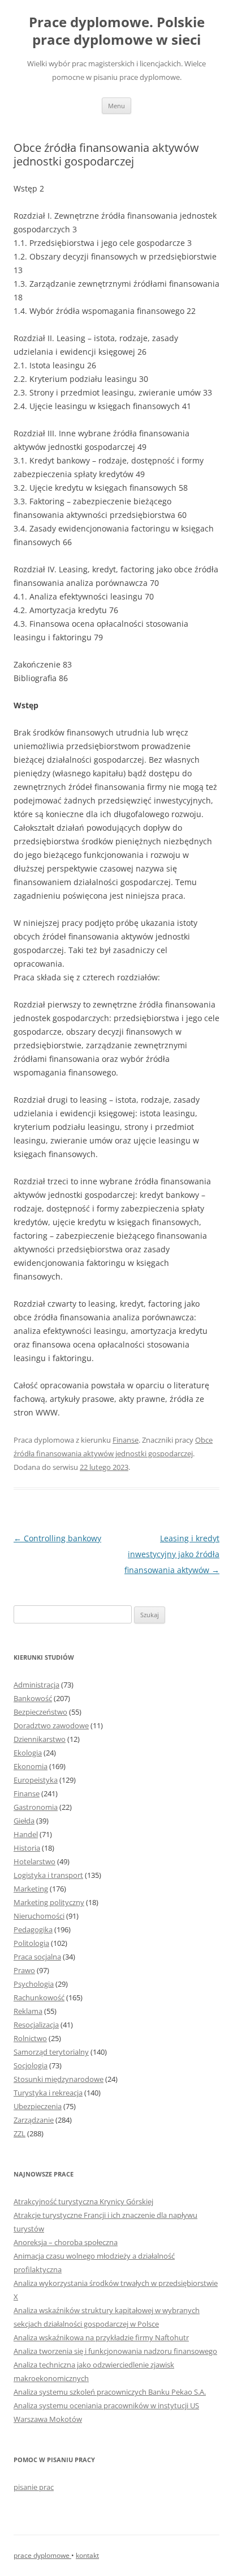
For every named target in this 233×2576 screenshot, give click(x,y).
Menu (116, 106)
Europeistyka (36, 1780)
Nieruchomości (39, 1916)
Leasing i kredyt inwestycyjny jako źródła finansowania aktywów (172, 1554)
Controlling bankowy (57, 1538)
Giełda (24, 1821)
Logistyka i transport (48, 1875)
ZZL (20, 2133)
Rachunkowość (39, 1997)
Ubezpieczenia (38, 2106)
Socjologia (31, 2065)
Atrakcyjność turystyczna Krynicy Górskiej (83, 2201)
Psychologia (34, 1984)
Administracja (36, 1685)
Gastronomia (36, 1807)
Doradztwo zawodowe (51, 1725)
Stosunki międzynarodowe (59, 2079)
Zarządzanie (34, 2120)
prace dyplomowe (42, 2555)
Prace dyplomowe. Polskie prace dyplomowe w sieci (117, 31)
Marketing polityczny (49, 1902)
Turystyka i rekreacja (48, 2093)
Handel (26, 1834)
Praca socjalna (37, 1957)
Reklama (28, 2011)
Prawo (24, 1970)
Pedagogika (33, 1929)
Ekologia (28, 1753)
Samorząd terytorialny (51, 2052)
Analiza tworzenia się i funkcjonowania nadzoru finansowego (115, 2351)
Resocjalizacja (36, 2025)
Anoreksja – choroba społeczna (66, 2242)
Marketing (31, 1889)
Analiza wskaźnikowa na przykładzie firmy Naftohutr (101, 2337)
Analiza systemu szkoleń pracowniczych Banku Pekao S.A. (110, 2392)
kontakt (87, 2555)
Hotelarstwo (34, 1861)
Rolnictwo (30, 2038)
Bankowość (33, 1698)
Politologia (31, 1943)
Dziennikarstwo (40, 1739)
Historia (27, 1848)
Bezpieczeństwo (40, 1712)
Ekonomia (31, 1766)
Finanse (126, 1440)
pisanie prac (34, 2487)
